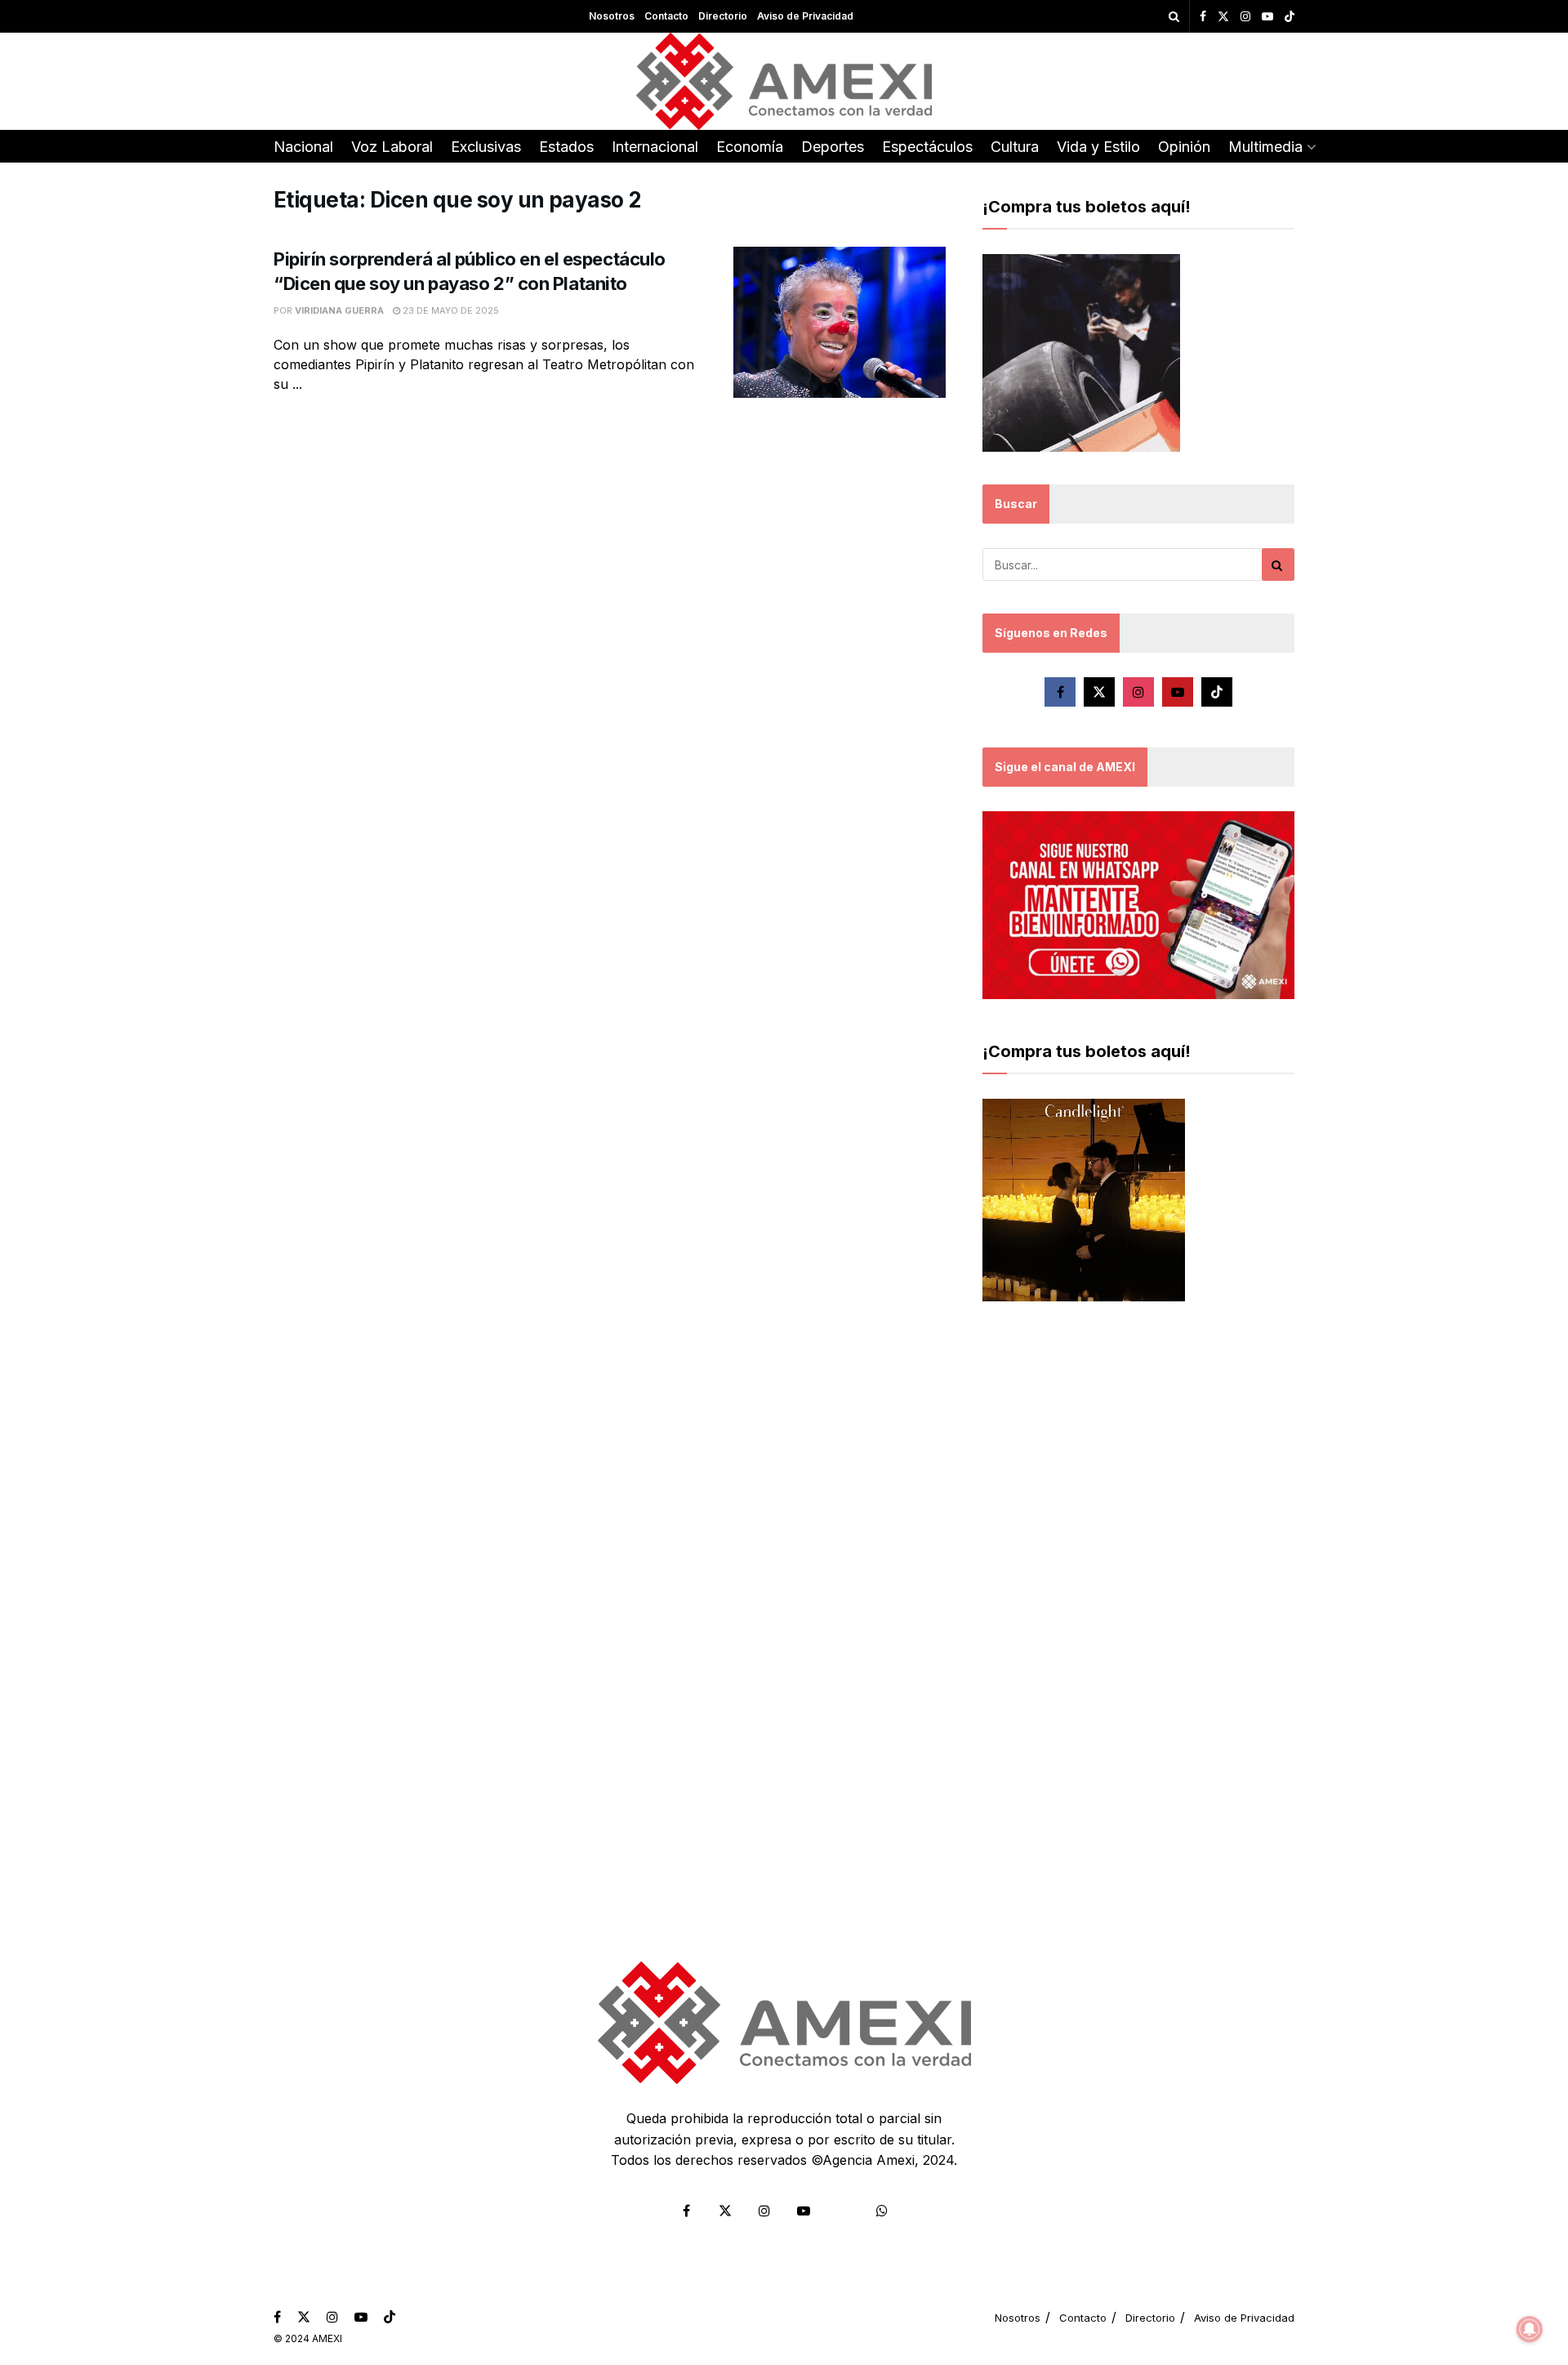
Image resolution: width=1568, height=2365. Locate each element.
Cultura (1015, 147)
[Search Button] (1174, 16)
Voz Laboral (392, 147)
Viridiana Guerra (339, 310)
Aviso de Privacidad (805, 16)
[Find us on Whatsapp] (882, 2211)
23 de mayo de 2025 (450, 310)
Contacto (666, 16)
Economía (750, 147)
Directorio (723, 16)
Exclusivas (486, 147)
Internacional (655, 147)
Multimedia (1265, 147)
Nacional (303, 147)
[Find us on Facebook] (1203, 17)
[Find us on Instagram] (1245, 17)
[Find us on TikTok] (1290, 17)
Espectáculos (927, 147)
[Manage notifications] (1530, 2329)
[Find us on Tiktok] (1217, 692)
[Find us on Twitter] (1223, 17)
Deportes (833, 147)
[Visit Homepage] (784, 81)
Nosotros (612, 16)
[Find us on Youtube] (1267, 17)
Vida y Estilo (1098, 147)
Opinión (1184, 147)
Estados (566, 147)
